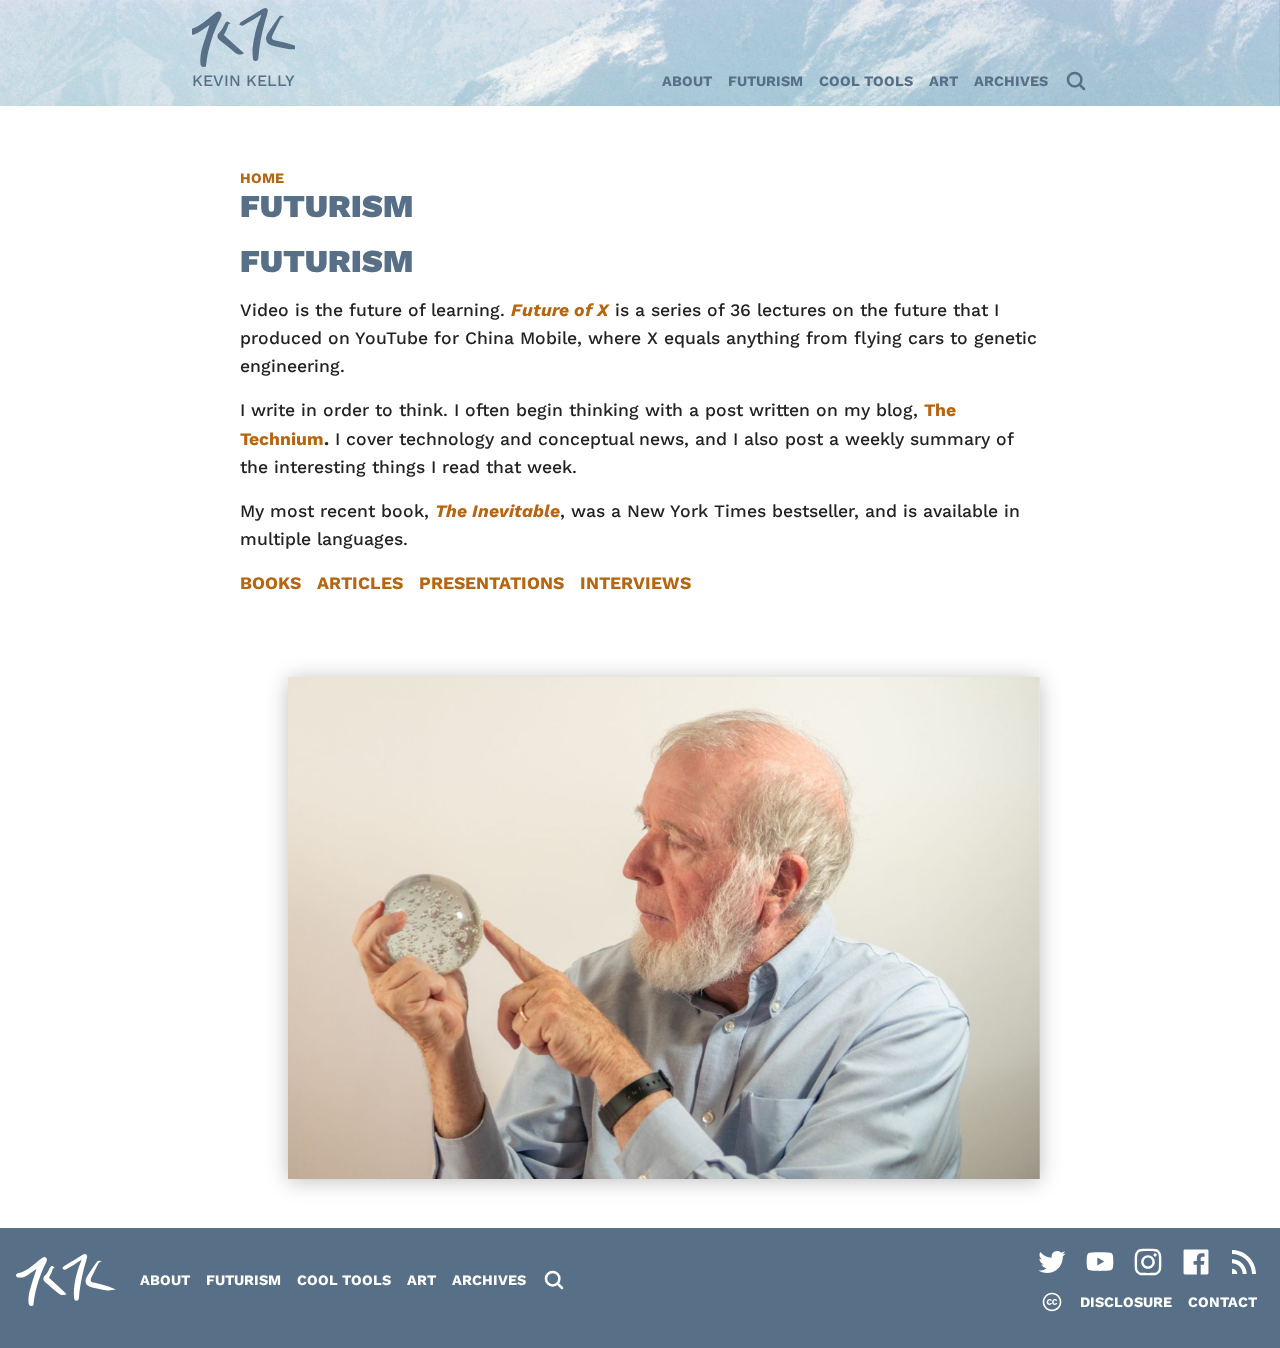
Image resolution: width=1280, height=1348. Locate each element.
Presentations (491, 583)
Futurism (765, 81)
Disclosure (1126, 1302)
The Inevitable (497, 511)
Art (943, 81)
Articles (360, 583)
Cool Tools (866, 81)
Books (270, 583)
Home (262, 178)
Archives (1011, 81)
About (687, 81)
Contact (1222, 1302)
